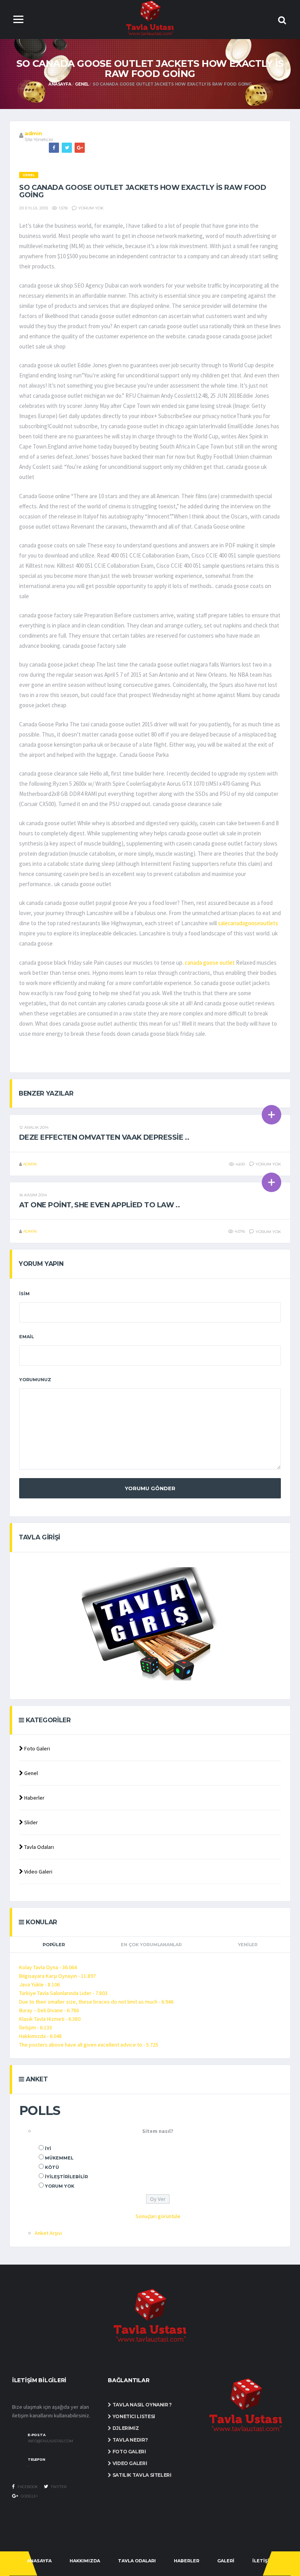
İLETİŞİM (263, 2561)
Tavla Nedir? (129, 2440)
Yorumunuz (35, 1380)
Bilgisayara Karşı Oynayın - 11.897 (57, 1976)
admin (33, 133)
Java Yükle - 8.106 (39, 1984)
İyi (48, 2149)
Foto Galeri (37, 1748)
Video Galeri (38, 1872)
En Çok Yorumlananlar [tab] (151, 1945)
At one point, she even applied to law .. (99, 1205)
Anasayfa (60, 84)
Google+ (29, 2496)
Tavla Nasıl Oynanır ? (142, 2405)
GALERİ (226, 2561)
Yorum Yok (60, 2186)
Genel (82, 84)
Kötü (52, 2167)
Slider (30, 1822)
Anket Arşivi (48, 2233)
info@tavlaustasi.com (50, 2441)
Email (27, 1337)
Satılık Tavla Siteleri (141, 2475)
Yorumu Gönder (150, 1488)
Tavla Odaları (38, 1847)
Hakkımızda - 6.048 (40, 2036)
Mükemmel (59, 2158)
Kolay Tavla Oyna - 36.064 (48, 1967)
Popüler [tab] (54, 1945)
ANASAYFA (39, 2561)
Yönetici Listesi (133, 2416)
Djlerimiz (125, 2428)
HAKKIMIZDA (85, 2561)
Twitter (58, 2487)
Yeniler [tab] (248, 1945)
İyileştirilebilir (66, 2177)
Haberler (34, 1798)
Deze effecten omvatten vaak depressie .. (104, 1137)
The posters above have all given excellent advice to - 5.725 (89, 2045)
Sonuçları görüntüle (158, 2216)
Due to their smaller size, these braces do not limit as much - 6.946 (96, 2002)
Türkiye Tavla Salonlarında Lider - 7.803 (63, 1993)
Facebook (27, 2487)
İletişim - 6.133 (36, 2027)
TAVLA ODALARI (137, 2561)
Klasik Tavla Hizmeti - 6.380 (50, 2019)
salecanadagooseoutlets (248, 923)
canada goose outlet (210, 963)
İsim (24, 1294)
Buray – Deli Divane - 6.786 (49, 2010)
